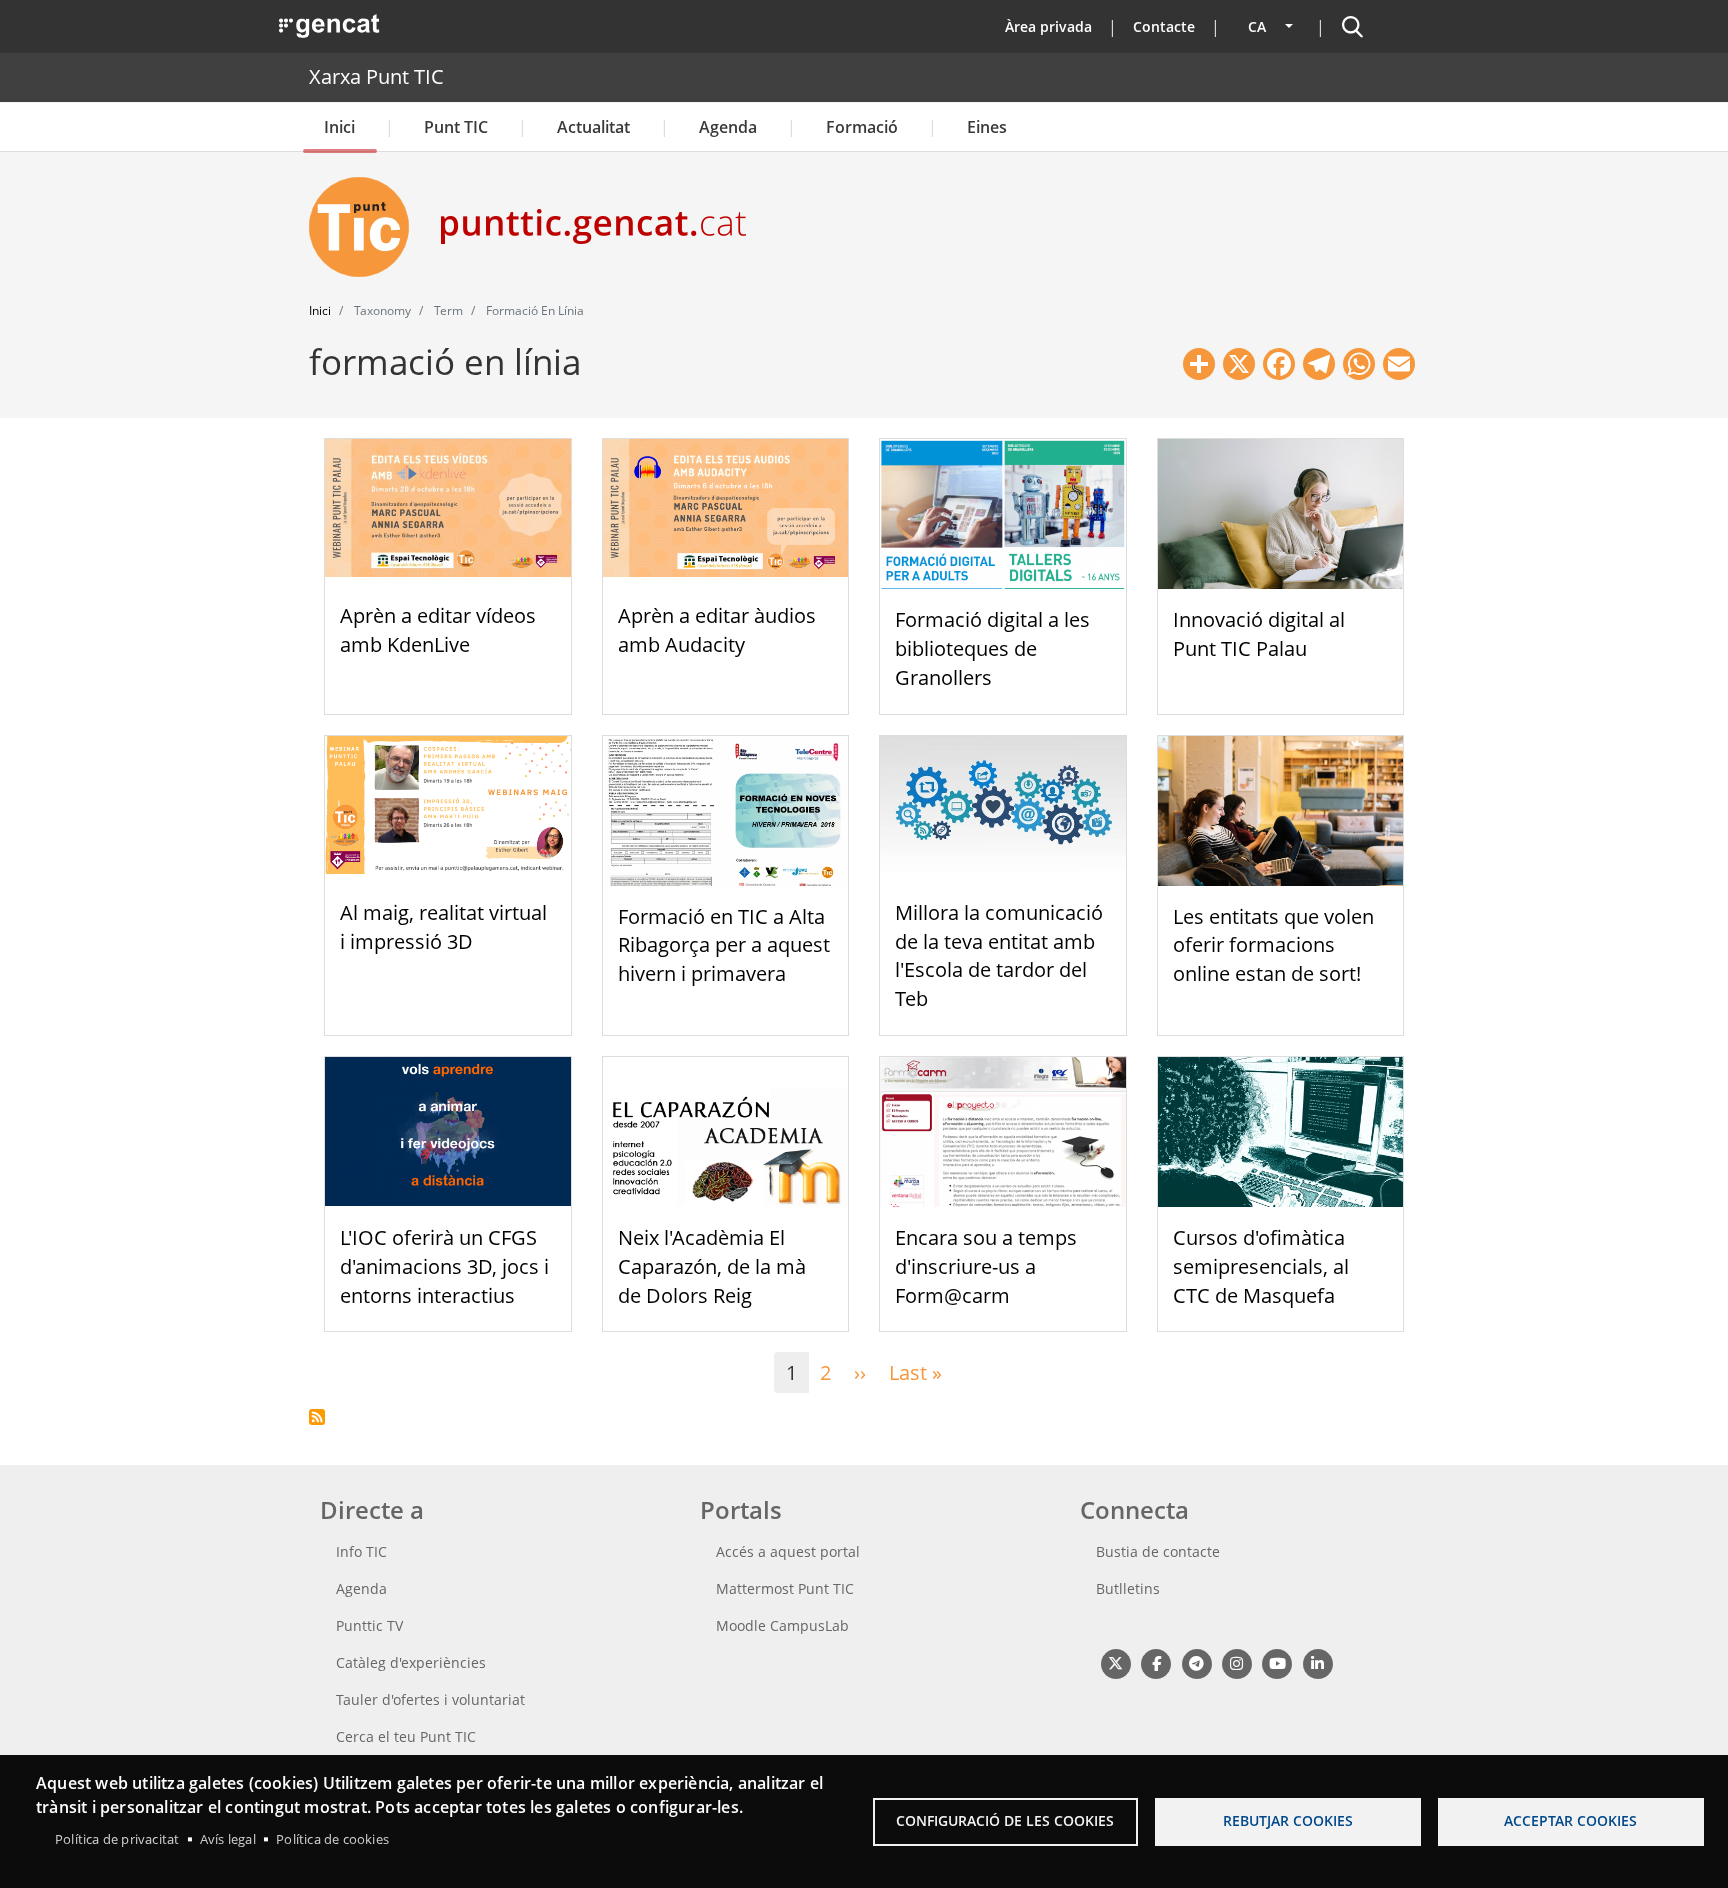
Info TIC (361, 1551)
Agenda (728, 127)
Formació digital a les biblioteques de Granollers (992, 648)
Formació (862, 127)
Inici (339, 127)
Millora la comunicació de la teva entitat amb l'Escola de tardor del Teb (999, 955)
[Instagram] (1236, 1662)
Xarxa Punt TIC (376, 76)
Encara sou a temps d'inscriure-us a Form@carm (986, 1266)
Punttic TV (369, 1625)
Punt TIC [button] (456, 127)
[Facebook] (1155, 1662)
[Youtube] (1277, 1662)
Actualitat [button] (593, 127)
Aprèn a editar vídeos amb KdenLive (438, 630)
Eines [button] (987, 127)
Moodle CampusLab (782, 1625)
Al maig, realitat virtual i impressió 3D (443, 927)
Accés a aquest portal (788, 1551)
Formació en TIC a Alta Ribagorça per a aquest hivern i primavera (724, 945)
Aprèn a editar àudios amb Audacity (717, 630)
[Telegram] (1196, 1662)
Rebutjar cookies (1288, 1820)
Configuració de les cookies (1005, 1820)
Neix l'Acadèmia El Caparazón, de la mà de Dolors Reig (712, 1266)
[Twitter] (1115, 1662)
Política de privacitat (117, 1839)
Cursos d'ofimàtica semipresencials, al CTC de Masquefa (1261, 1266)
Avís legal (228, 1839)
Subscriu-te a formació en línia (317, 1417)
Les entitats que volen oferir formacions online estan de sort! (1273, 945)
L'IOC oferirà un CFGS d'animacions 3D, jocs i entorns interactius (444, 1266)
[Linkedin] (1317, 1662)
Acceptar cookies (1570, 1820)
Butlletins (1128, 1588)
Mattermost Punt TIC (785, 1588)
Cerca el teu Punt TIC (406, 1736)
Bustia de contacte (1158, 1551)
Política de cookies (332, 1839)
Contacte (1164, 26)
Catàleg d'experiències (411, 1662)
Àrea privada (1048, 26)
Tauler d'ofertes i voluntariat (430, 1699)
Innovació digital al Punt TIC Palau (1259, 634)
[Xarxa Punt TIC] (367, 227)
